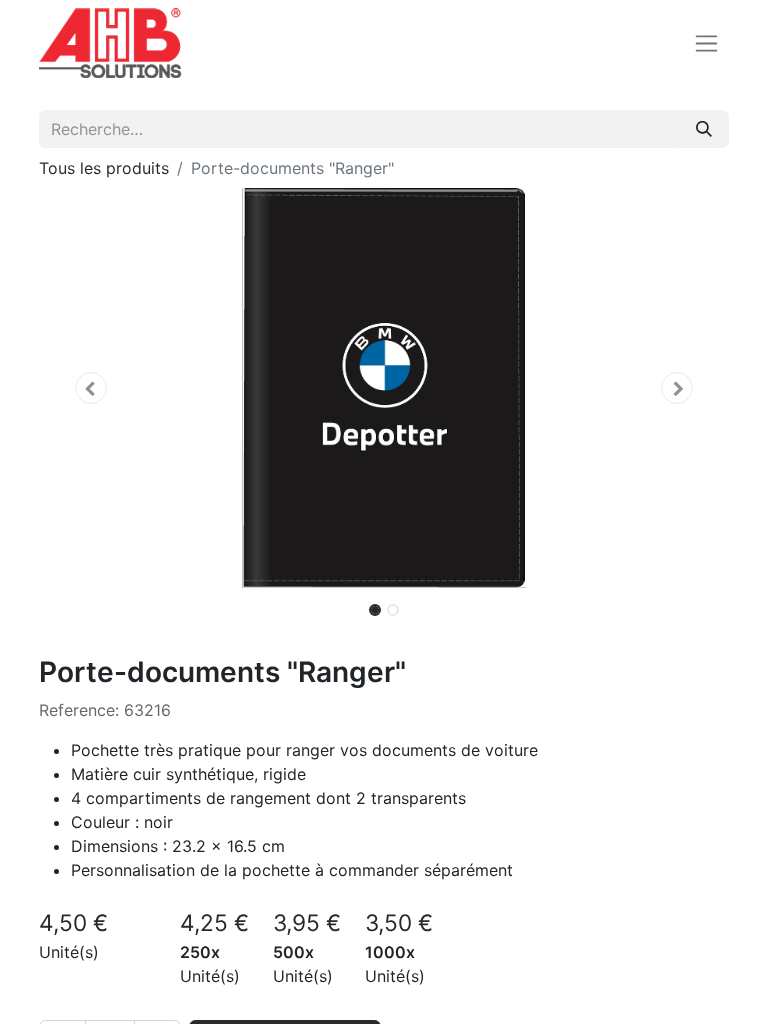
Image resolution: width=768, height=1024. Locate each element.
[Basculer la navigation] (706, 43)
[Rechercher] (704, 129)
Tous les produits (104, 168)
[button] (91, 388)
